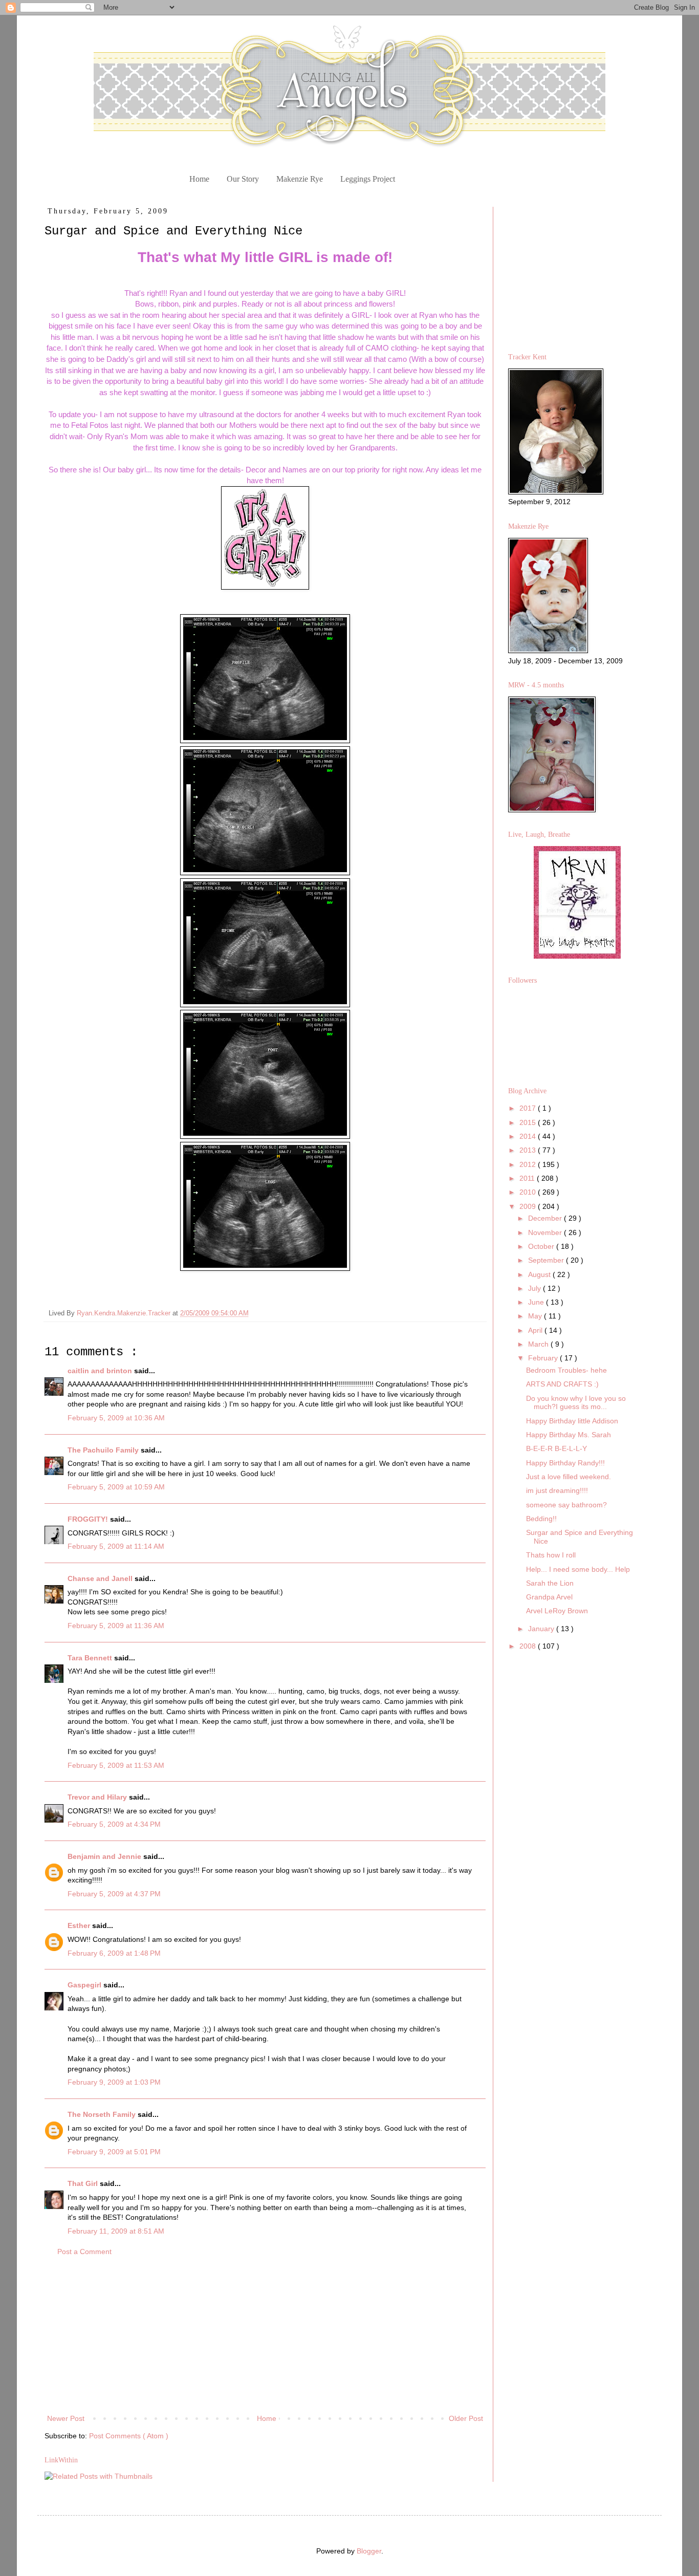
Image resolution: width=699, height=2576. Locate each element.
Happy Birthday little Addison (572, 1421)
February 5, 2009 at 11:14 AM (116, 1546)
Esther (80, 1925)
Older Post (466, 2418)
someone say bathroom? (566, 1505)
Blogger (369, 2551)
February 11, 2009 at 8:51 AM (116, 2231)
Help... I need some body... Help (578, 1569)
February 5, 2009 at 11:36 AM (116, 1626)
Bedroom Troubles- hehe (566, 1370)
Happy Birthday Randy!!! (565, 1463)
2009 (529, 1206)
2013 (529, 1150)
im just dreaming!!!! (557, 1490)
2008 (529, 1646)
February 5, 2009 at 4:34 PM (114, 1824)
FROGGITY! (89, 1519)
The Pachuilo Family (104, 1450)
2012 (529, 1164)
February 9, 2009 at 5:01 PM (114, 2152)
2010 (529, 1192)
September (547, 1260)
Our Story (243, 179)
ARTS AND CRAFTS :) (562, 1384)
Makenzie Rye (300, 179)
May (536, 1316)
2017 (529, 1108)
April (536, 1330)
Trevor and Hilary (98, 1797)
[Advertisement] (265, 2335)
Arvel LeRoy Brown (557, 1611)
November (546, 1232)
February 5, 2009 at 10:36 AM (116, 1418)
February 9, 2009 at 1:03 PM (114, 2082)
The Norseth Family (103, 2114)
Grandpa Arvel (549, 1597)
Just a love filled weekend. (569, 1477)
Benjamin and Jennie (105, 1856)
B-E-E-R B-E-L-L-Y (556, 1448)
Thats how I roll (551, 1555)
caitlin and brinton (101, 1371)
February (544, 1358)
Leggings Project (368, 179)
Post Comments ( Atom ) (129, 2436)
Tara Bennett (91, 1658)
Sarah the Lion (550, 1583)
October (542, 1246)
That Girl (84, 2183)
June (537, 1302)
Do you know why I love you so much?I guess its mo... (576, 1403)
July (536, 1288)
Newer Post (66, 2418)
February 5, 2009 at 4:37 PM (114, 1894)
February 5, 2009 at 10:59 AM (116, 1487)
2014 (529, 1136)
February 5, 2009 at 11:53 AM (116, 1765)
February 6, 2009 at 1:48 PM (114, 1953)
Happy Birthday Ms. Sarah (569, 1435)
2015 (529, 1122)
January (542, 1629)
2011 (528, 1178)
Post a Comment (84, 2252)
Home (199, 179)
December (546, 1218)
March (539, 1344)
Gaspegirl (85, 1985)
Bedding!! (541, 1519)
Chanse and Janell (101, 1578)
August (540, 1274)
